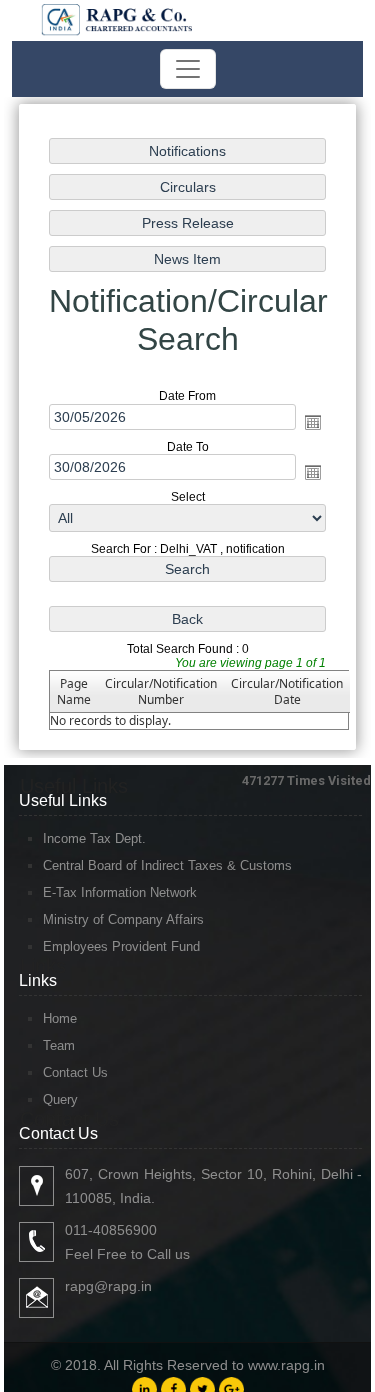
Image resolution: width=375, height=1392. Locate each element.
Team (59, 1045)
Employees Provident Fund (121, 946)
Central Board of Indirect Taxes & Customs (167, 865)
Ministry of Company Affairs (123, 919)
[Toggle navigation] (188, 69)
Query (60, 1099)
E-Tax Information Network (120, 892)
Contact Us (75, 1072)
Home (60, 1018)
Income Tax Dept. (94, 838)
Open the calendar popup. (313, 422)
